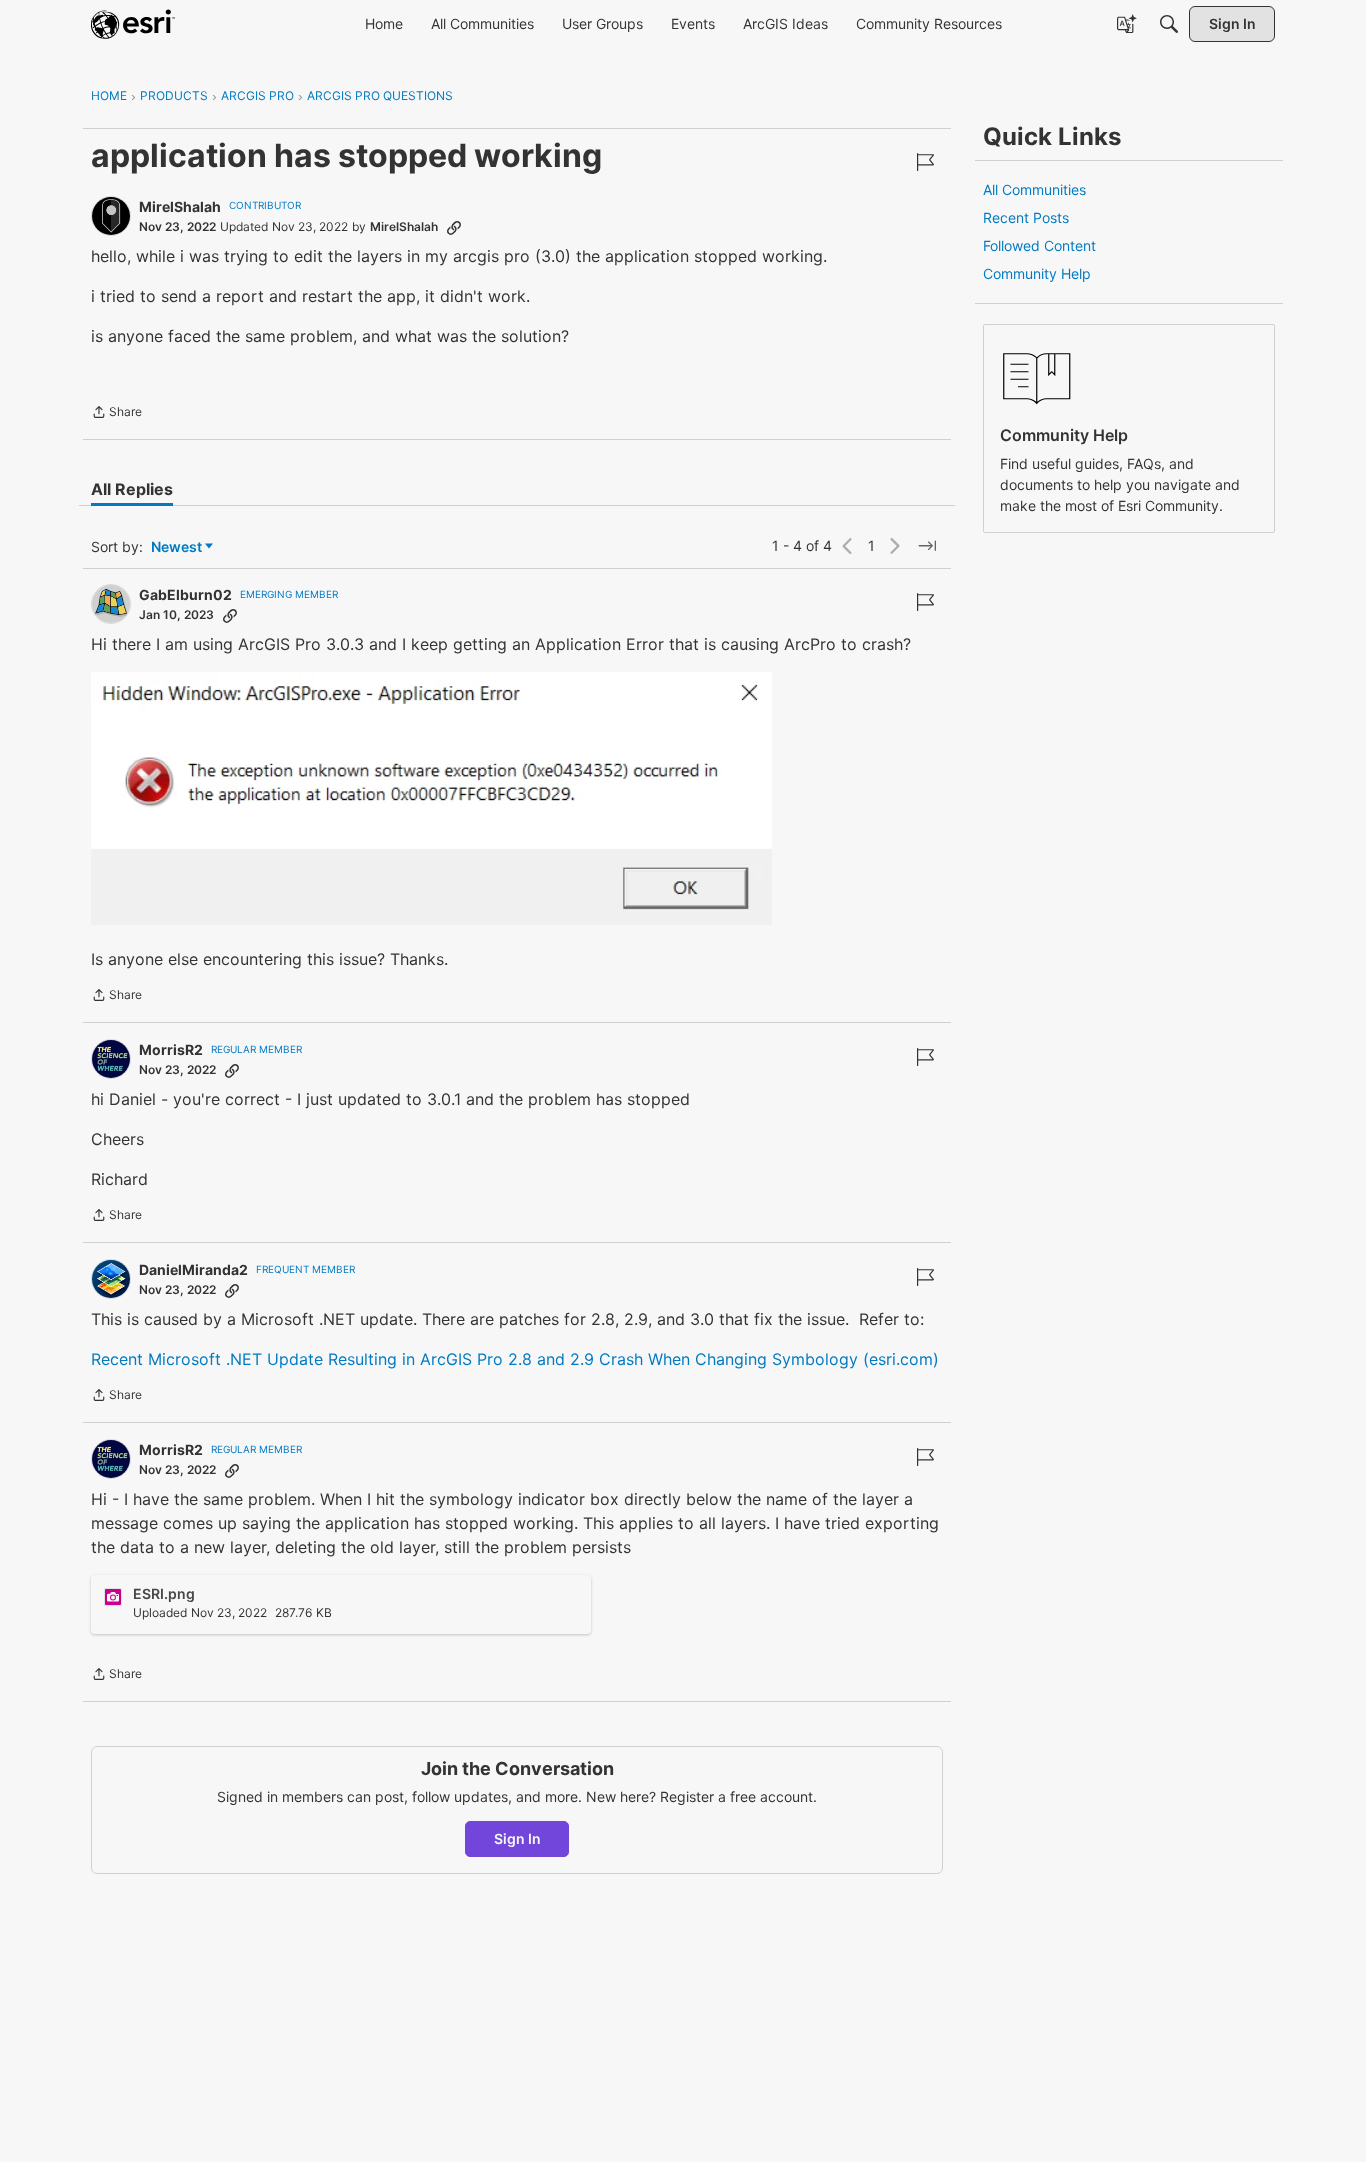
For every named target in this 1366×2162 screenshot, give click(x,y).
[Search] (1169, 24)
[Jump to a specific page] (927, 546)
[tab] (132, 489)
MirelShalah (180, 206)
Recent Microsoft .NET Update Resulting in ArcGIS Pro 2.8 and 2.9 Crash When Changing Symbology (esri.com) (515, 1359)
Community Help (1037, 273)
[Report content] (925, 162)
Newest (176, 547)
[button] (431, 798)
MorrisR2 (171, 1049)
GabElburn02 (185, 594)
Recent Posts (1026, 217)
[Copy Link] (454, 227)
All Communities (1034, 189)
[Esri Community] (133, 24)
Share (116, 414)
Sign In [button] (517, 1838)
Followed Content (1039, 245)
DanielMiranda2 (193, 1269)
